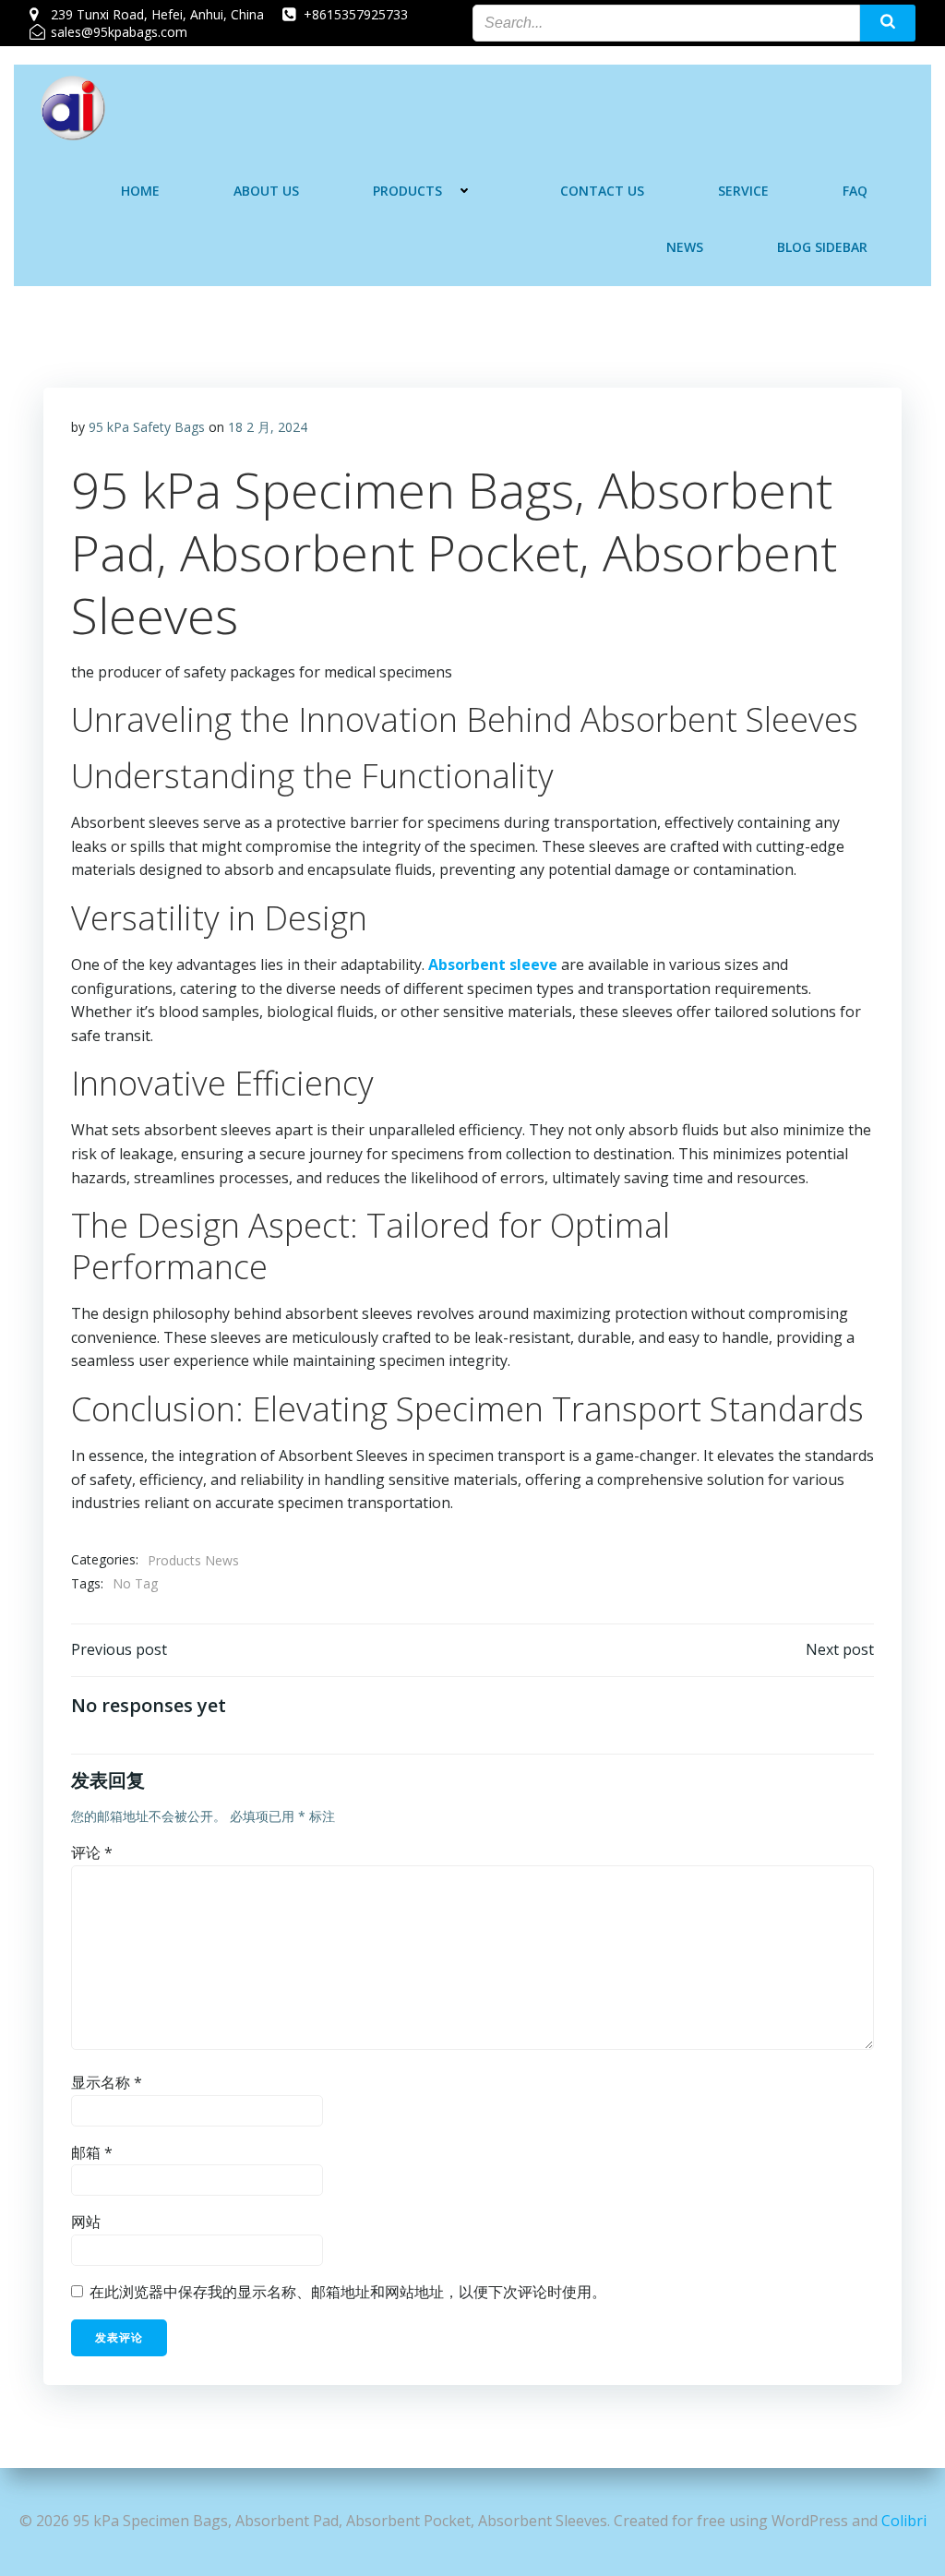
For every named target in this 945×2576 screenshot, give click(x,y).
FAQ (855, 191)
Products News (193, 1560)
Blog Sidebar (822, 247)
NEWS (685, 247)
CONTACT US (602, 191)
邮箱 (92, 2152)
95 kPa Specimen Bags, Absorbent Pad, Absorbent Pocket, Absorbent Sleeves (454, 552)
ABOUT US (266, 191)
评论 (92, 1852)
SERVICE (743, 191)
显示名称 (107, 2082)
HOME (140, 191)
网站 (86, 2222)
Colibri (904, 2521)
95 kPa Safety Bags (147, 427)
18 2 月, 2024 (268, 427)
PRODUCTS (407, 191)
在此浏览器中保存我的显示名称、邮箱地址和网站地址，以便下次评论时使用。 (348, 2292)
